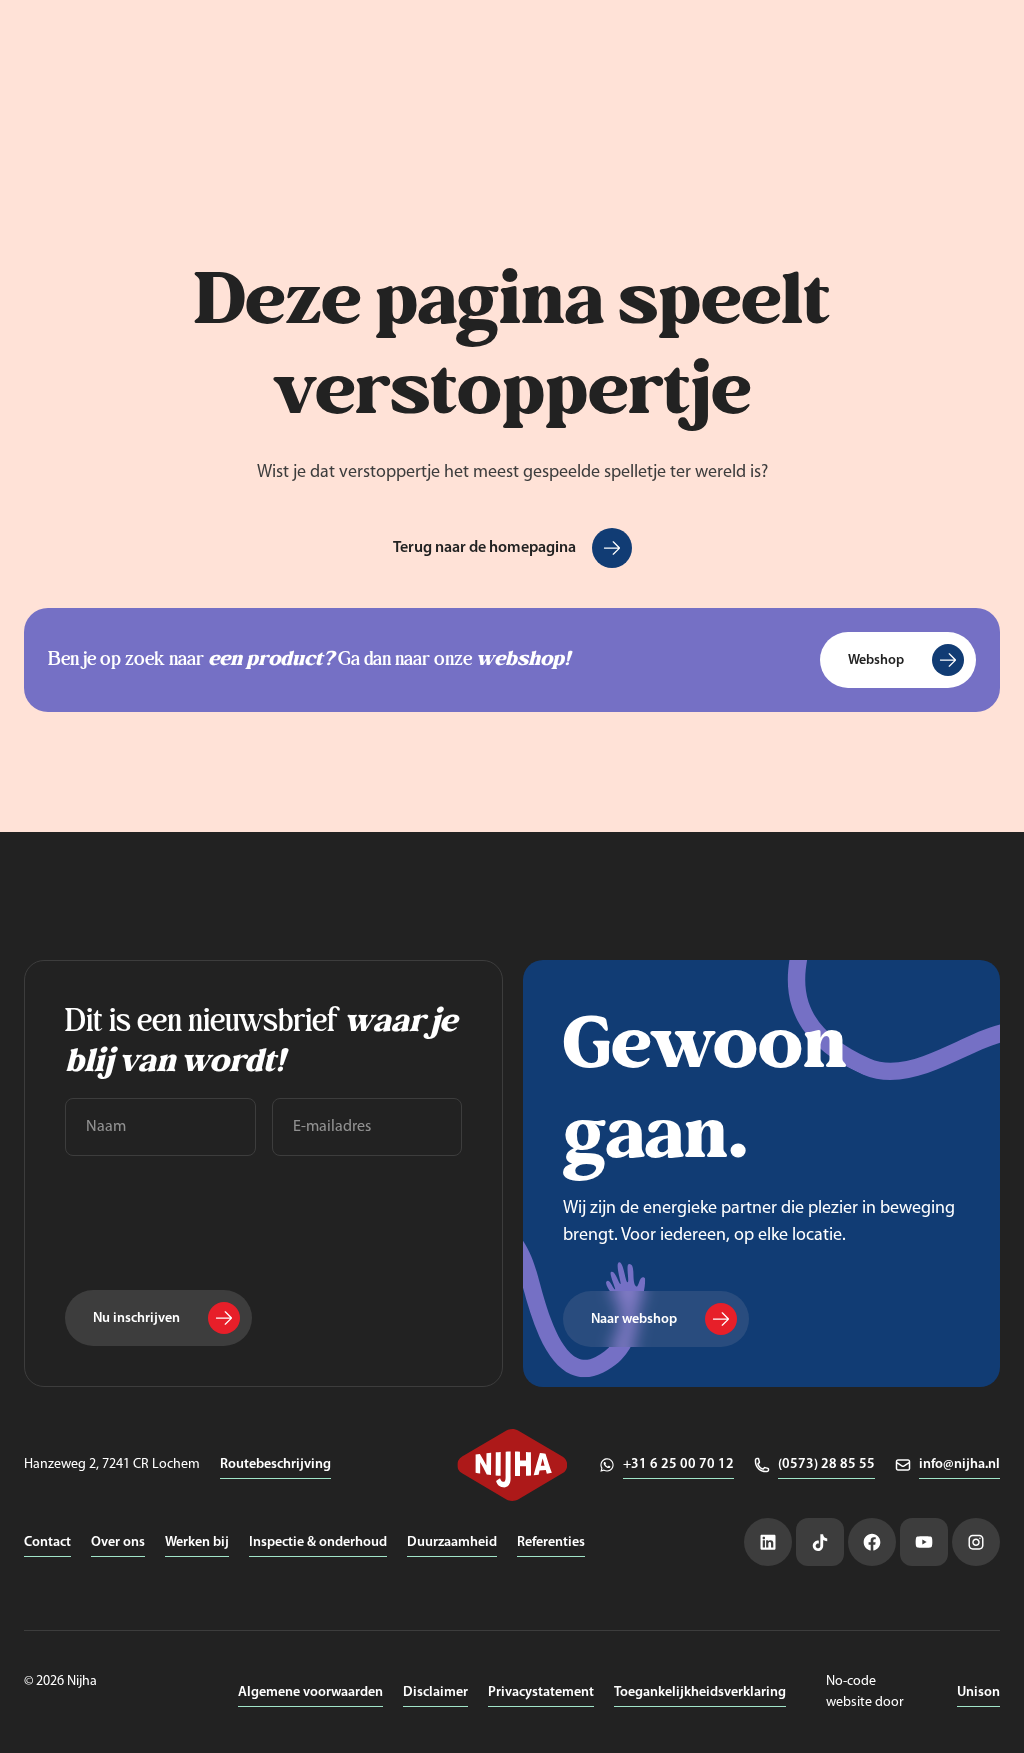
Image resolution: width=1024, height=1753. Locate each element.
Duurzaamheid (452, 1542)
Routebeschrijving (275, 1464)
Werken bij (197, 1542)
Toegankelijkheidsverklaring (700, 1692)
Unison (978, 1692)
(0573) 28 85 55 (826, 1464)
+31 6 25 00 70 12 (678, 1464)
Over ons (118, 1542)
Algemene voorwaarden (310, 1692)
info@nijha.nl (959, 1464)
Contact (47, 1542)
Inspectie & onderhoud (318, 1542)
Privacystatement (541, 1692)
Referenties (551, 1542)
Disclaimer (435, 1692)
